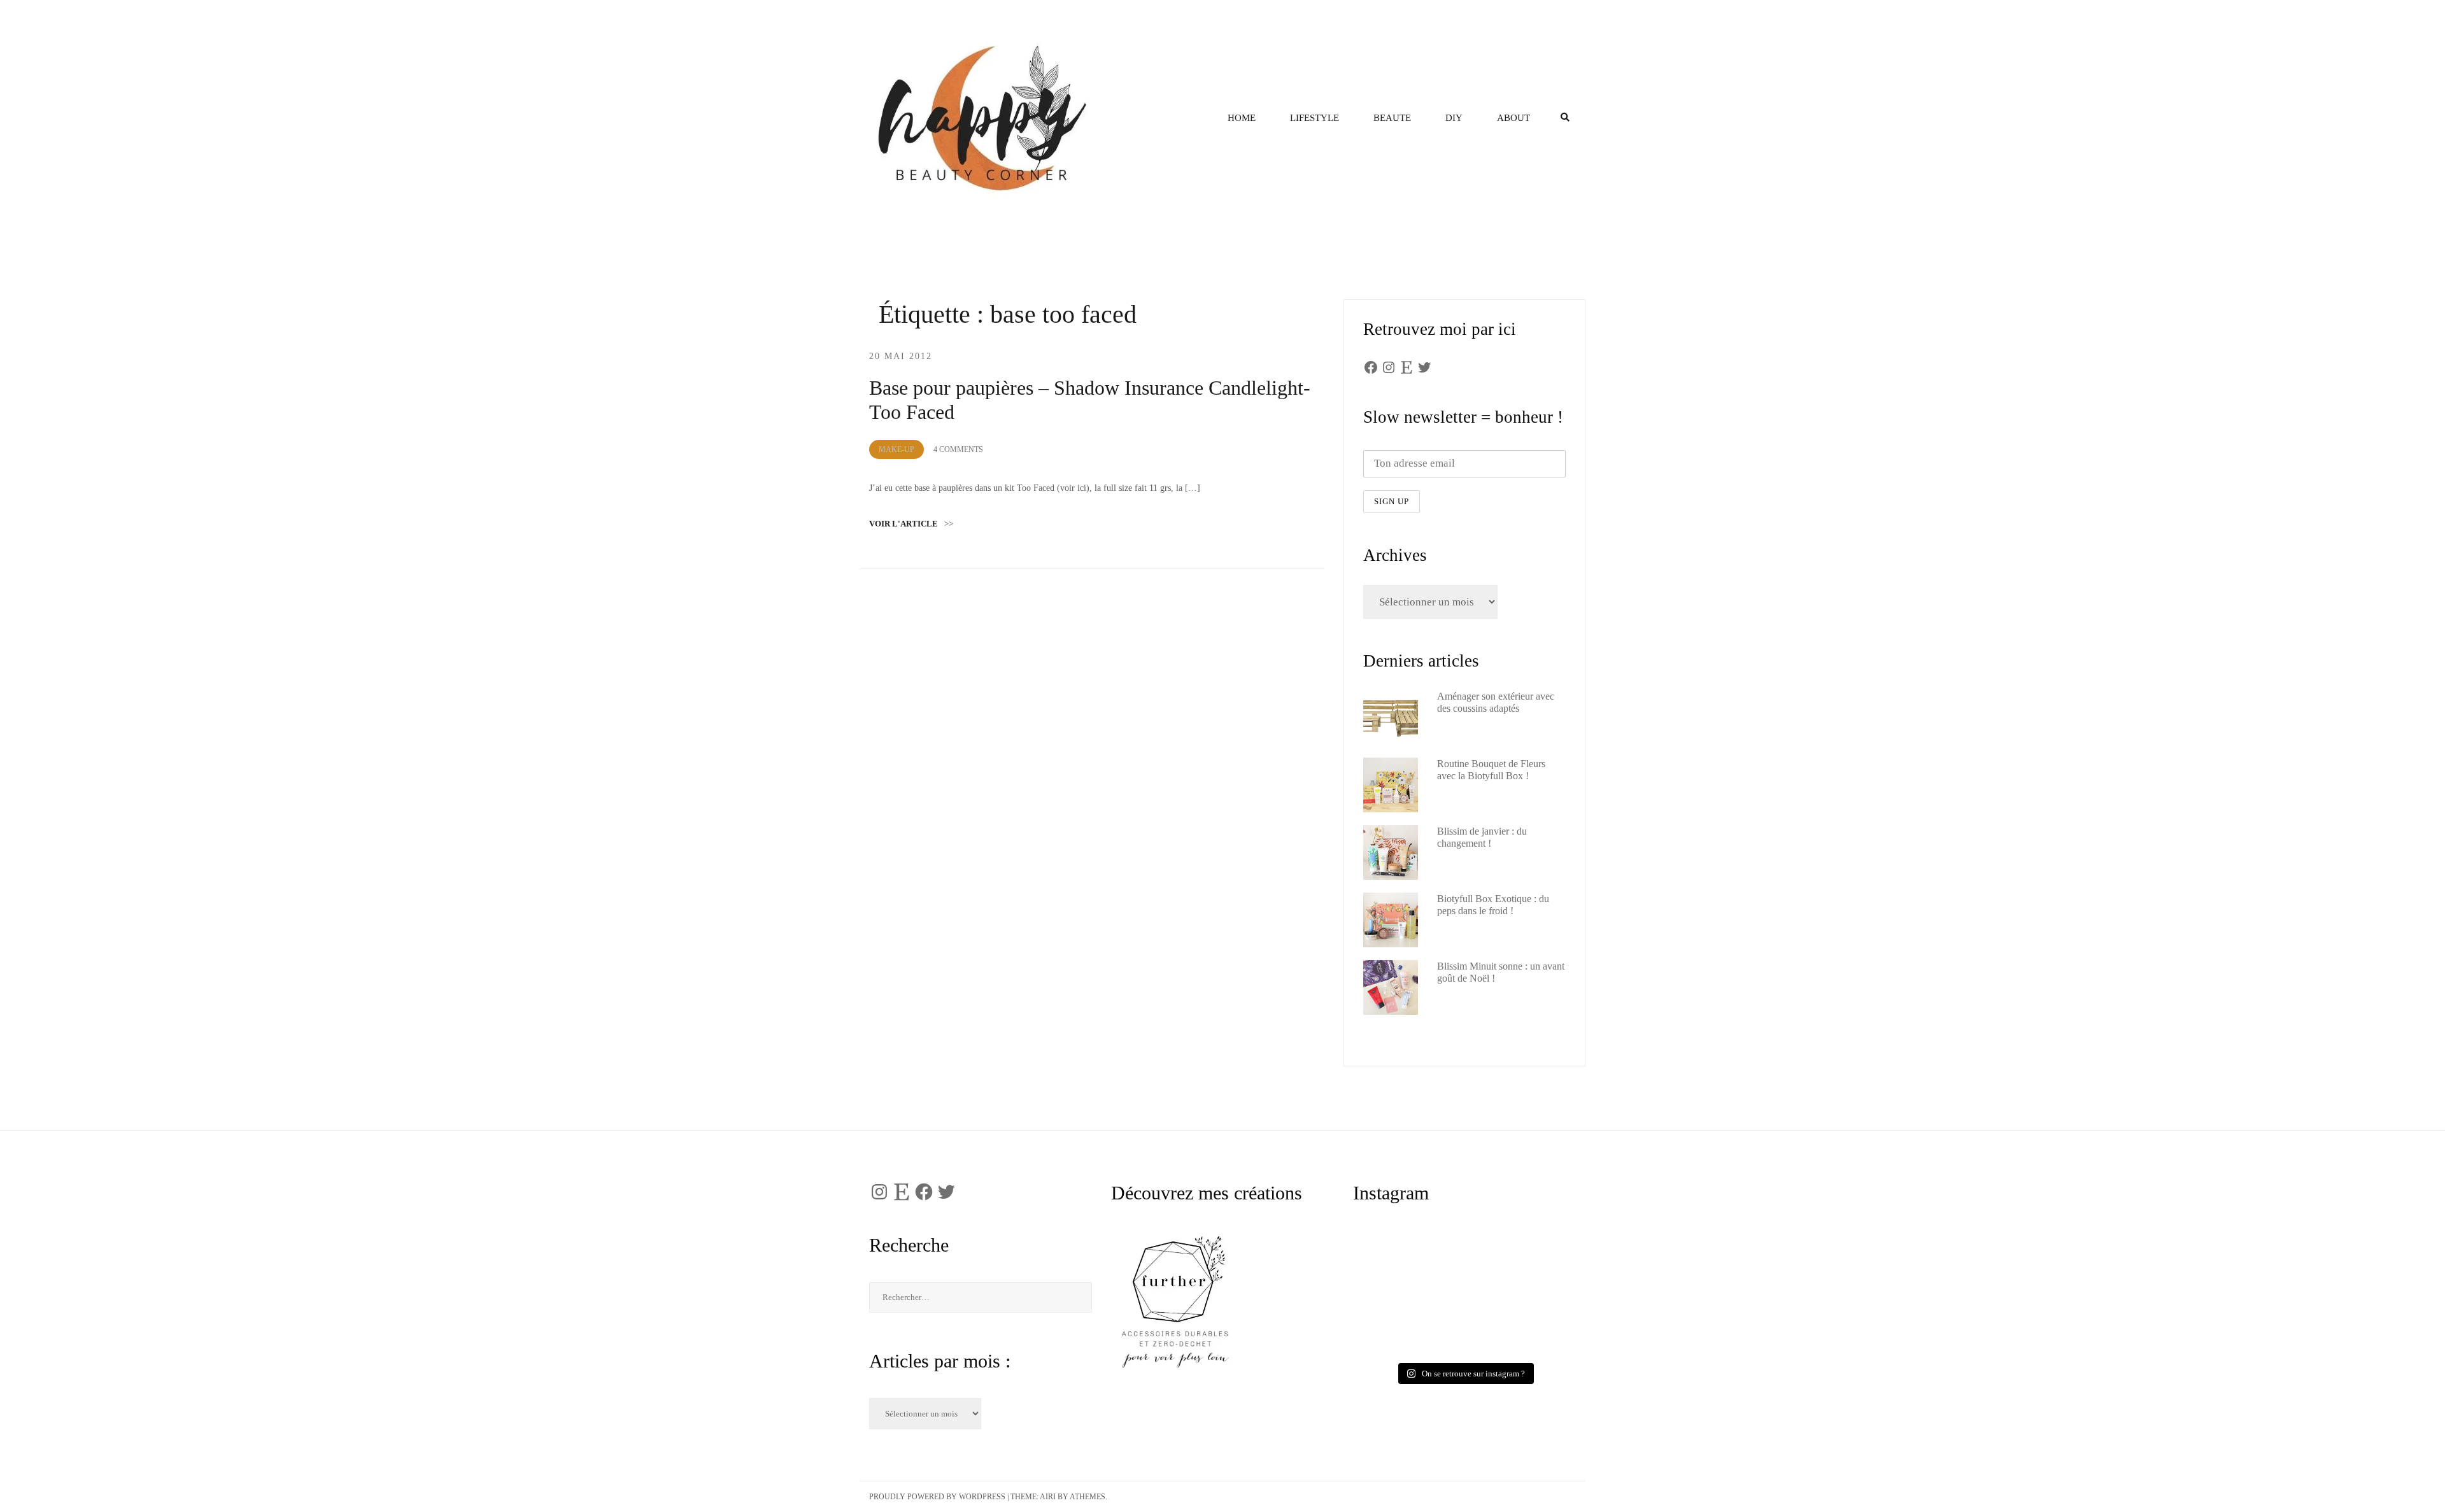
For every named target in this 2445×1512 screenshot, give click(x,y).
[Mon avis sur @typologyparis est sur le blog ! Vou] (1410, 1326)
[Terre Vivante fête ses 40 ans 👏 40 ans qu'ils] (1519, 1263)
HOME (1242, 118)
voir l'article (911, 524)
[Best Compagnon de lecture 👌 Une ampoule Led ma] (1519, 1326)
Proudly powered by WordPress (937, 1497)
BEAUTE (1392, 118)
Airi (1048, 1497)
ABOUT (1513, 118)
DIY (1454, 118)
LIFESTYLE (1315, 118)
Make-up (896, 449)
